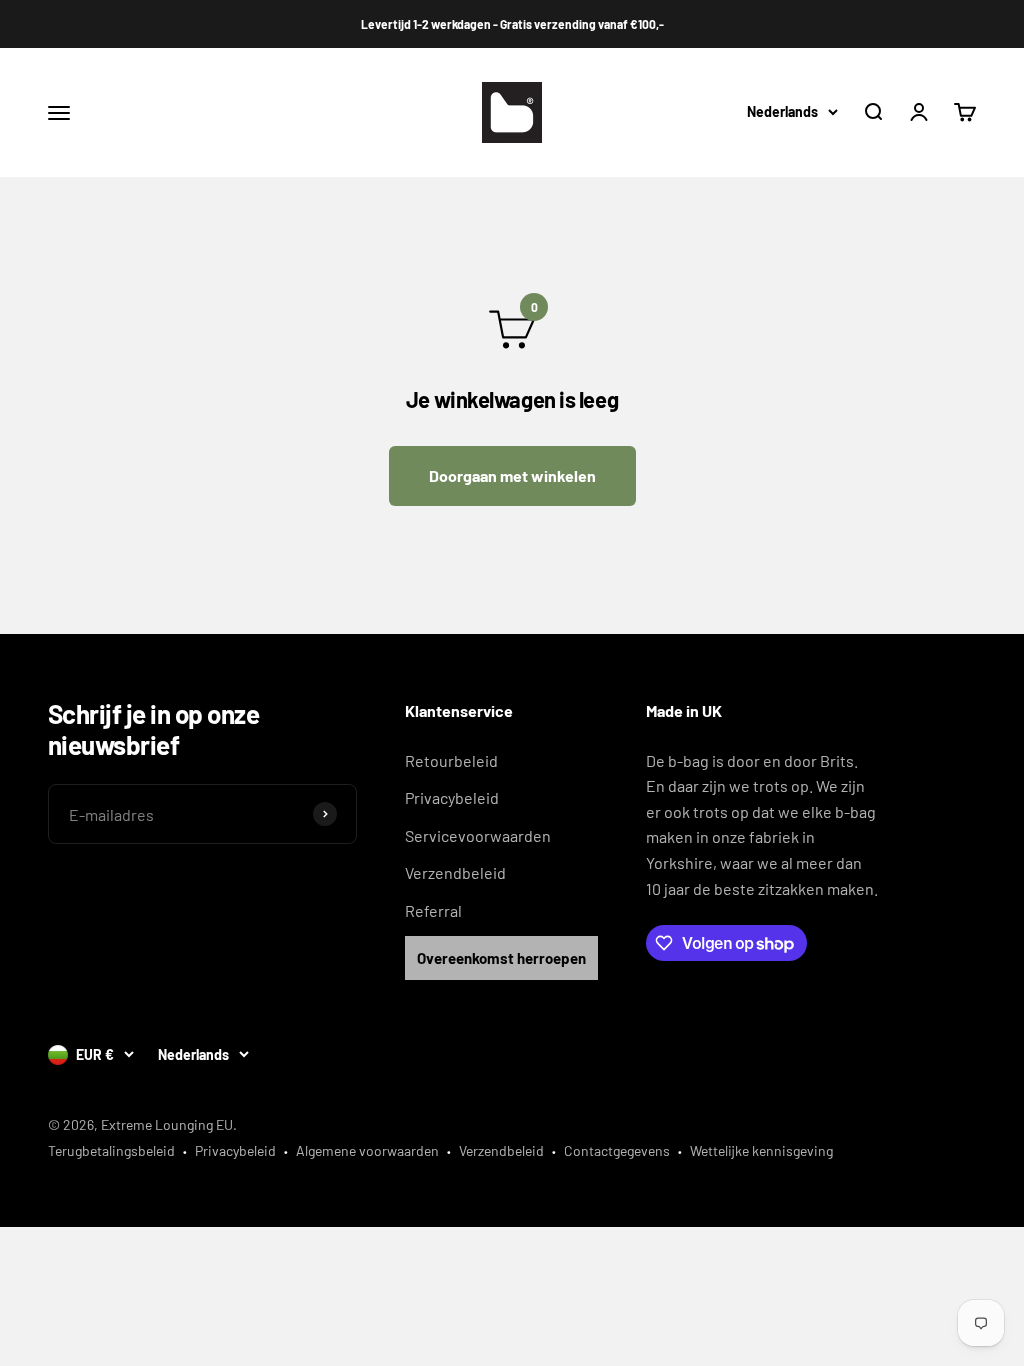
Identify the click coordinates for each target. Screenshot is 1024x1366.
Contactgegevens (617, 1150)
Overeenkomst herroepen (501, 958)
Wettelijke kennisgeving (761, 1150)
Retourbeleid (451, 760)
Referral (433, 910)
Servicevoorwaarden (478, 835)
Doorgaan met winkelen (512, 475)
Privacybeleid (452, 797)
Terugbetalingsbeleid (111, 1150)
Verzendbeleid (455, 872)
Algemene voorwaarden (367, 1150)
